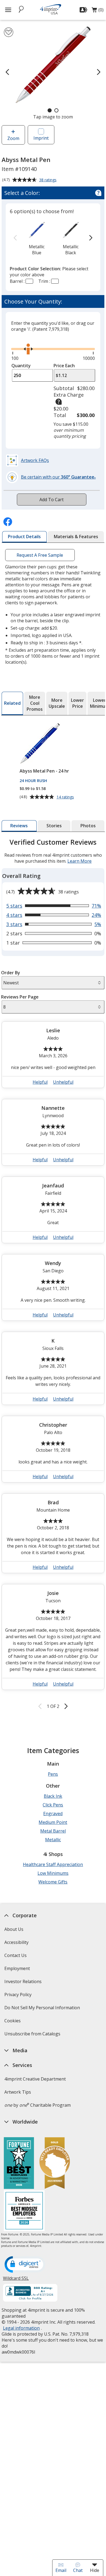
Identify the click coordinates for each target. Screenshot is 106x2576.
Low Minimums (53, 1873)
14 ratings (66, 797)
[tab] (24, 537)
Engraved (53, 1814)
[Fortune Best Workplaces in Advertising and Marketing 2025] (19, 2164)
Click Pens (53, 1805)
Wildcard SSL (16, 2280)
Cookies (13, 2022)
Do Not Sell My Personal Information (43, 2009)
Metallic (53, 1840)
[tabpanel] (53, 1275)
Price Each (64, 366)
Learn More (79, 861)
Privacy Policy (19, 1996)
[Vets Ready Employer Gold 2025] (55, 2164)
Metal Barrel (53, 1831)
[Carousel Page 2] (56, 110)
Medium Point (53, 1822)
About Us (14, 1929)
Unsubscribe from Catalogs (33, 2036)
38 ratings (49, 180)
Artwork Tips (18, 2092)
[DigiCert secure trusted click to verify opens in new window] (25, 2265)
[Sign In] (84, 10)
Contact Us (15, 1955)
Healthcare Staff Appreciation (53, 1864)
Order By (11, 973)
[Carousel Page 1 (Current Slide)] (50, 110)
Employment (17, 1968)
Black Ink (53, 1796)
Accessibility (16, 1942)
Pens (53, 1774)
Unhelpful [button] (63, 1082)
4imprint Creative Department (35, 2079)
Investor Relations (24, 1983)
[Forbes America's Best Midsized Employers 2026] (24, 2211)
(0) (98, 11)
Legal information (21, 2328)
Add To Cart (52, 500)
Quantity (21, 366)
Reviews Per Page (20, 997)
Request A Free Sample (40, 555)
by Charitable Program (38, 2105)
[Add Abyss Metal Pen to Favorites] (9, 32)
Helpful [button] (40, 1082)
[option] (37, 238)
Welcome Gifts (53, 1882)
